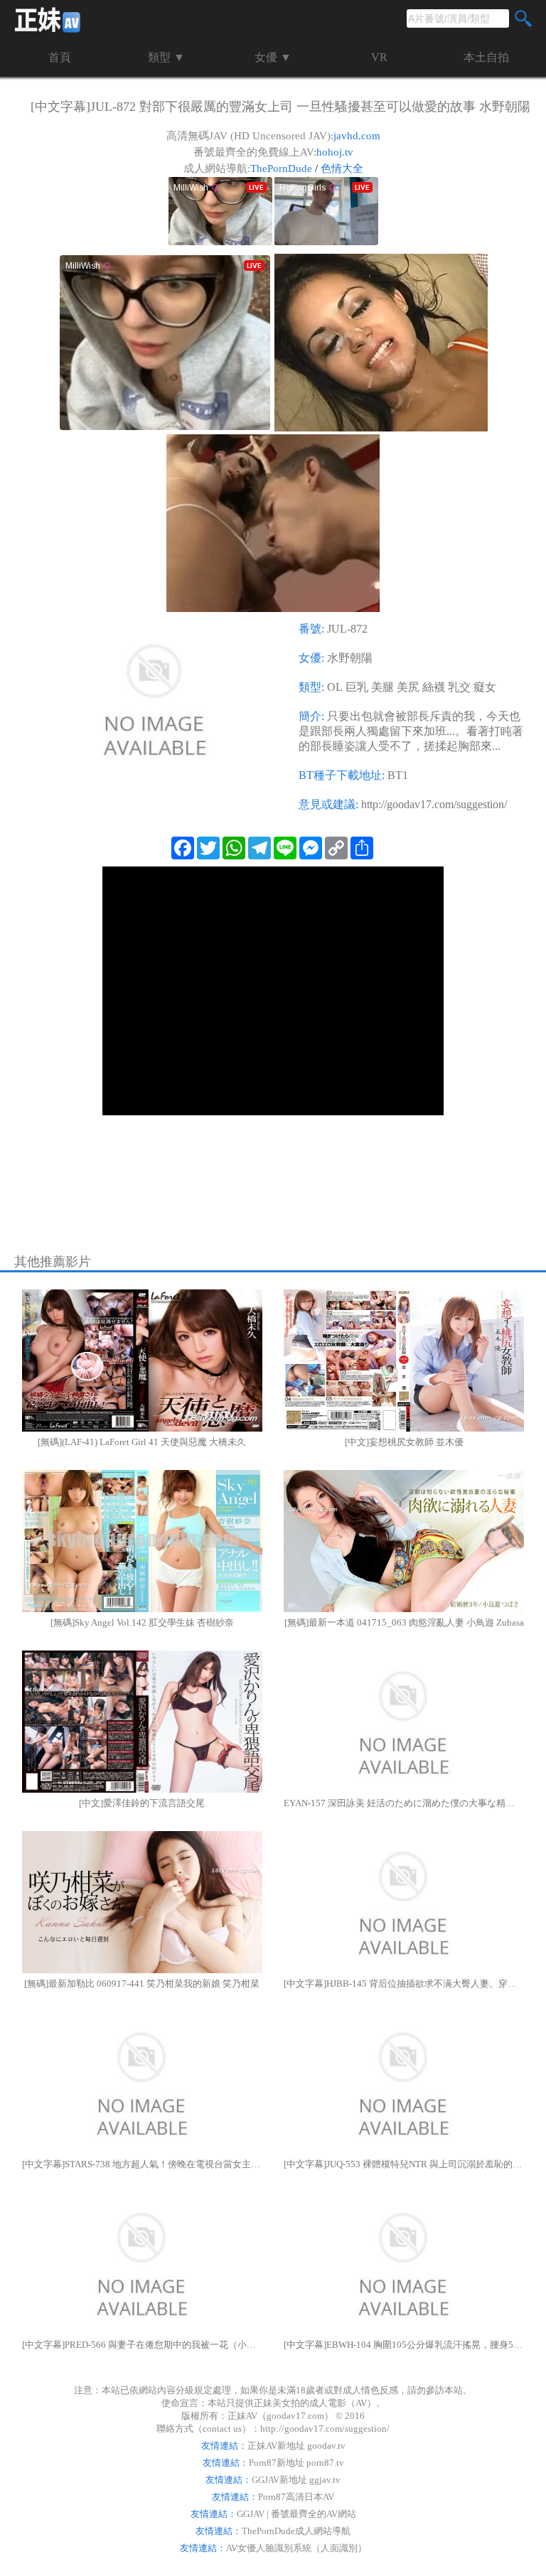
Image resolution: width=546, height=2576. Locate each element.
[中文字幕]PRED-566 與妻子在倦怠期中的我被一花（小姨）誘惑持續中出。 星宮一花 (142, 2345)
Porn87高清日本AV (296, 2497)
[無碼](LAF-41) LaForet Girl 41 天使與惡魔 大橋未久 (142, 1442)
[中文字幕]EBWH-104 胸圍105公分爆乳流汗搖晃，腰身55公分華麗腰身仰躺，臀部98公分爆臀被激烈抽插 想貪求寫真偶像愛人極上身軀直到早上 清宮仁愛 (404, 2345)
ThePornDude (281, 168)
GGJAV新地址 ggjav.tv (296, 2480)
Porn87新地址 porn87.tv (296, 2463)
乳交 (459, 687)
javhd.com (357, 136)
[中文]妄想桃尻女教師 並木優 (404, 1442)
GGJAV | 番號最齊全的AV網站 (296, 2514)
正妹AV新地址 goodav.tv (296, 2446)
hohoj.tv (335, 152)
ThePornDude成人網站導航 (296, 2531)
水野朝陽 (350, 658)
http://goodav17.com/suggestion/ (434, 804)
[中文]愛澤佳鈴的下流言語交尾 (142, 1803)
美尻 (408, 687)
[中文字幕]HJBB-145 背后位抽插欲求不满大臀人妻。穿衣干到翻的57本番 (404, 1984)
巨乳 (357, 687)
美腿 (382, 687)
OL (335, 687)
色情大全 (342, 168)
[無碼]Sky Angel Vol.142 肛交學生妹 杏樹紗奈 (142, 1622)
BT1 (398, 775)
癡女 (485, 687)
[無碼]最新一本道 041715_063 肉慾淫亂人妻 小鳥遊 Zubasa (404, 1622)
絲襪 (434, 687)
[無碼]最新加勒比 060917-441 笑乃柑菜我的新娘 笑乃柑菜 (142, 1984)
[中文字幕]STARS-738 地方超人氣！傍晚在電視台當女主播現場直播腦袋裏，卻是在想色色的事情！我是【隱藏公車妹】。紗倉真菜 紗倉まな (142, 2164)
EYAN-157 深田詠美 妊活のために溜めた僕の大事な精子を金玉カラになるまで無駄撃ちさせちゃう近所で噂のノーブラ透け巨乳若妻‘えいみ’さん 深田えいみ (404, 1803)
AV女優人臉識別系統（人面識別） (296, 2548)
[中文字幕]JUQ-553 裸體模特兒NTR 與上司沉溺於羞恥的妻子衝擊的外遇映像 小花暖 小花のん (404, 2164)
